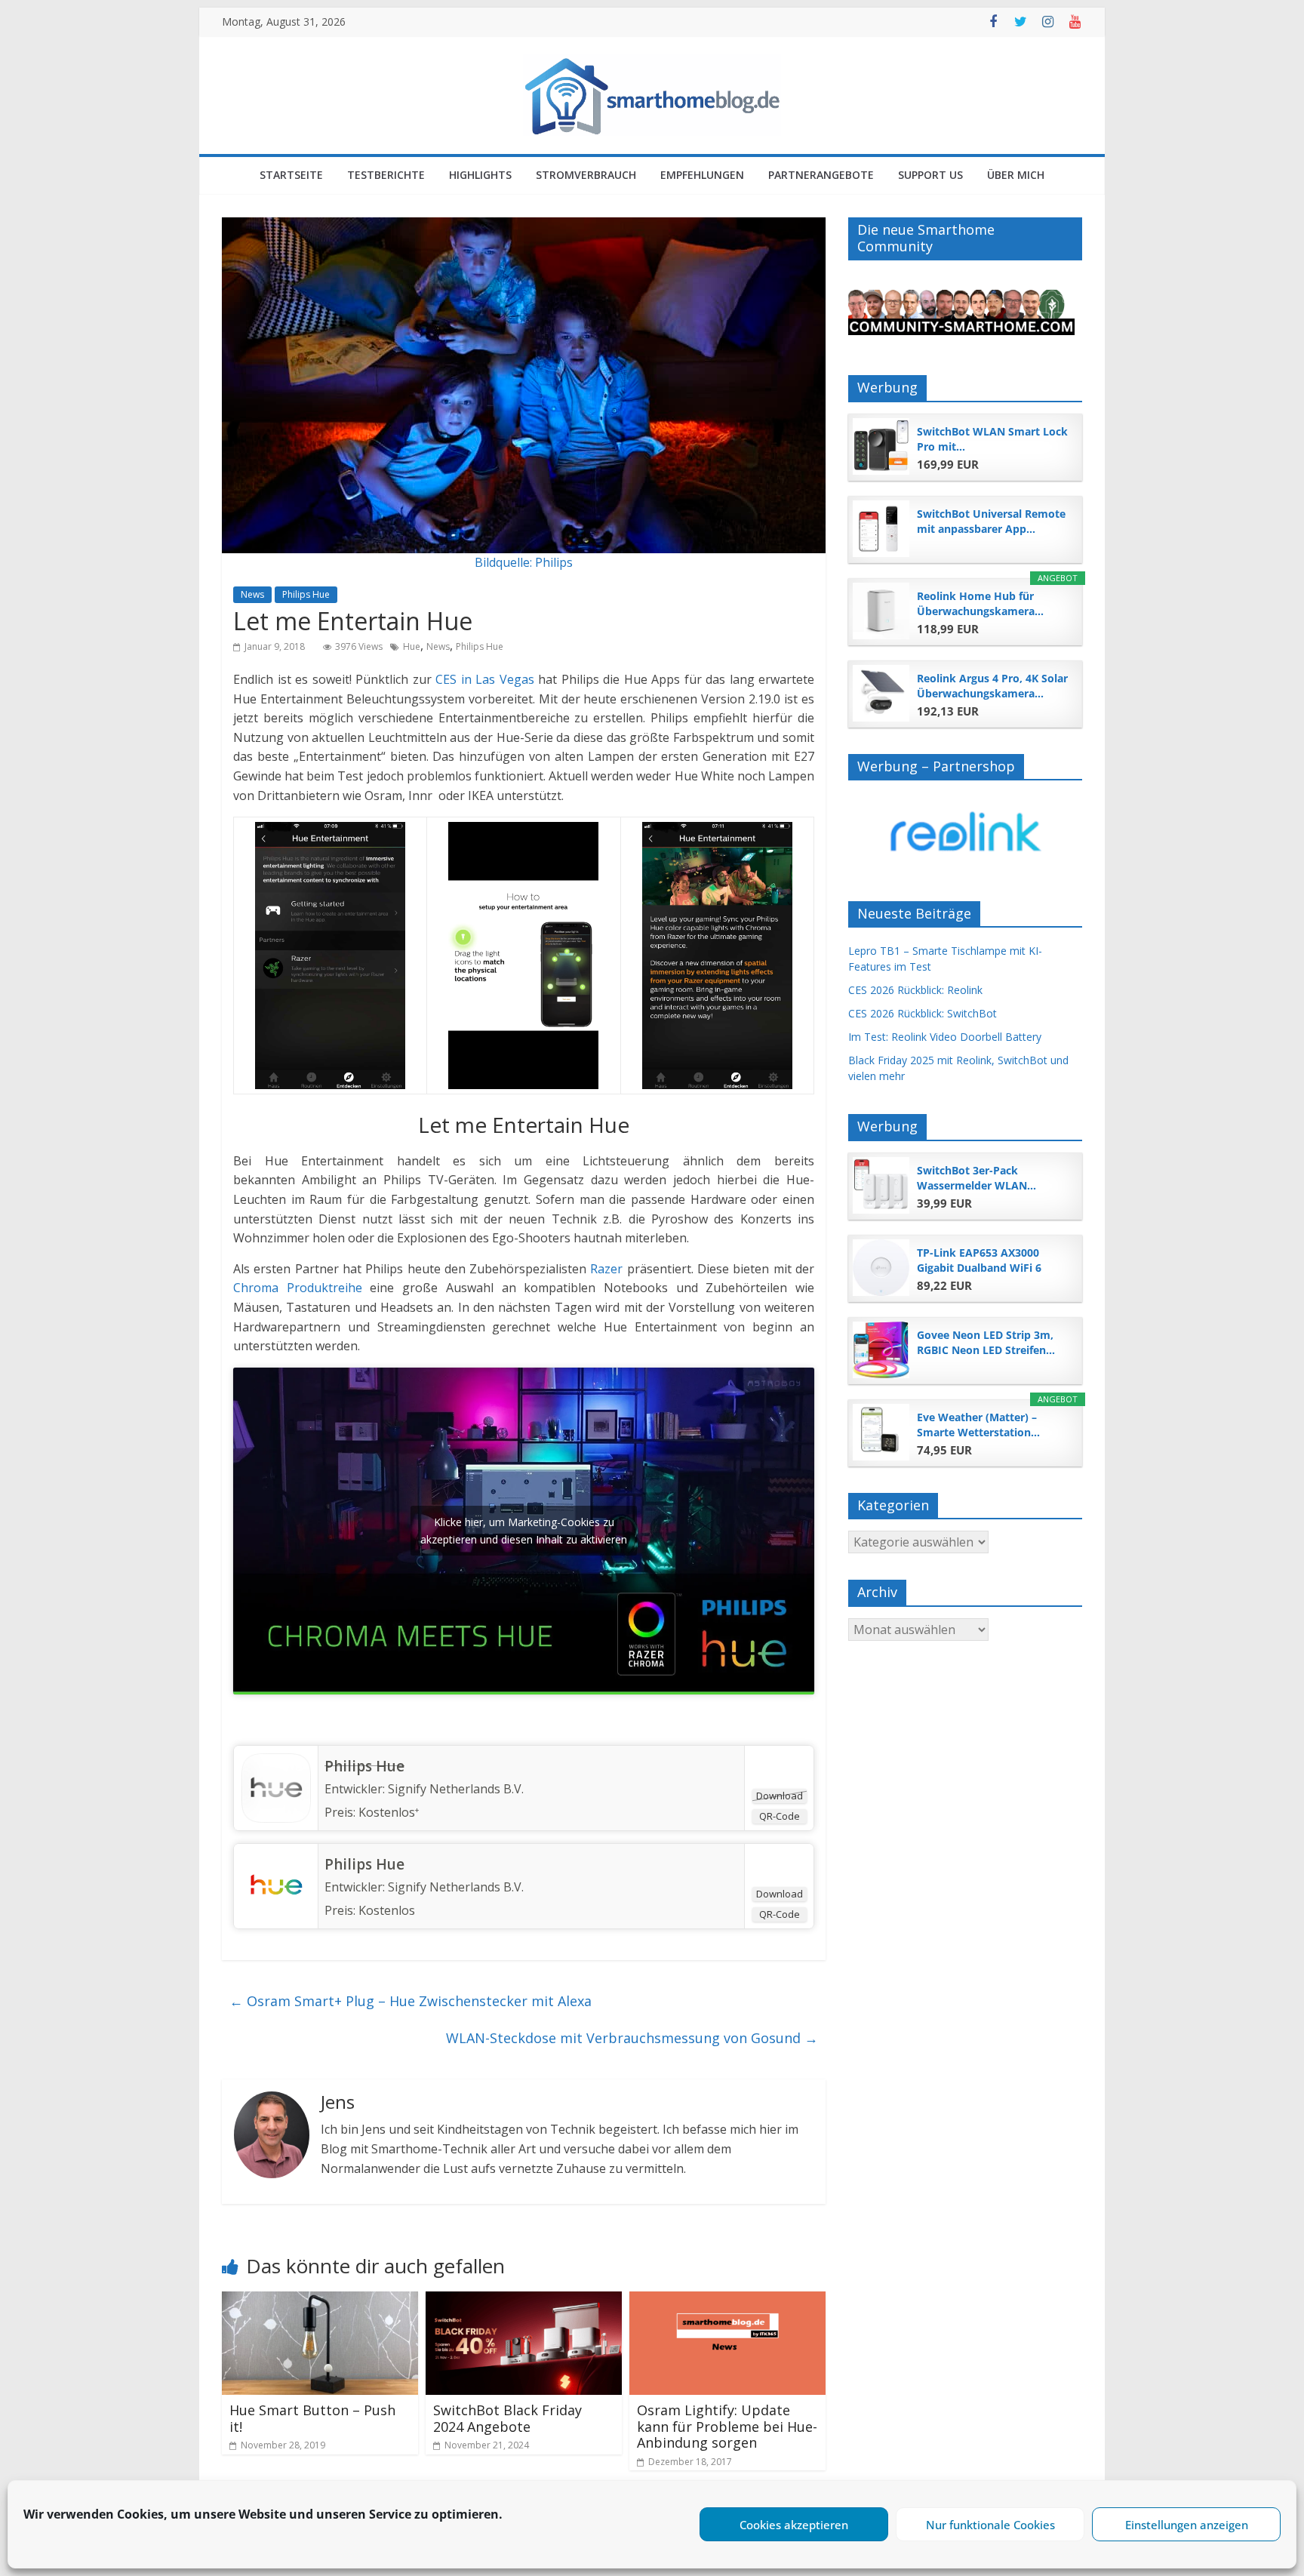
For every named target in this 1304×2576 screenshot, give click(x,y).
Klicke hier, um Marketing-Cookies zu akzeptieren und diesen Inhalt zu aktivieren (524, 1531)
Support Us (930, 175)
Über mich (1016, 175)
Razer (606, 1269)
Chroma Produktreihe (298, 1288)
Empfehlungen (702, 175)
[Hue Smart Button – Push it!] (320, 2301)
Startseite (291, 175)
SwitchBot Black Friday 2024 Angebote (507, 2418)
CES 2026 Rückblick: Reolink (915, 990)
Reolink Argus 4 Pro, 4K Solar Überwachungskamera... (992, 686)
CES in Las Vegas (485, 679)
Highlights (480, 175)
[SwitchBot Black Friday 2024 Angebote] (524, 2301)
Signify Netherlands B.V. (456, 1789)
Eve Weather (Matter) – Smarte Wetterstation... (978, 1425)
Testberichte (386, 175)
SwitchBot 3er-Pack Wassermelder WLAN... (976, 1178)
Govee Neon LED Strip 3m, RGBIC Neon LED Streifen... (986, 1342)
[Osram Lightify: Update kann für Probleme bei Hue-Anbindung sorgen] (727, 2301)
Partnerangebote (821, 175)
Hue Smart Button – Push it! (312, 2418)
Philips (554, 562)
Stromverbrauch (586, 175)
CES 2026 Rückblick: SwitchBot (923, 1013)
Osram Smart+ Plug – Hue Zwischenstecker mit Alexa (411, 2001)
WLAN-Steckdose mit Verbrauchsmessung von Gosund (632, 2038)
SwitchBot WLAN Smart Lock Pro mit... (992, 439)
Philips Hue (306, 594)
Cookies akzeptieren (794, 2525)
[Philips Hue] (276, 1759)
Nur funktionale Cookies (990, 2525)
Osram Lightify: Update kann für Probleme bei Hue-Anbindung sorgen (727, 2426)
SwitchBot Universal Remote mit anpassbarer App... (991, 521)
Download (780, 1796)
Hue (412, 646)
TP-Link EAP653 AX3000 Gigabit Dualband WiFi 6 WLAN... (979, 1260)
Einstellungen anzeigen (1187, 2525)
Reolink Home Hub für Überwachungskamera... (980, 603)
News (252, 594)
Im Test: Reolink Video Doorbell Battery (945, 1037)
